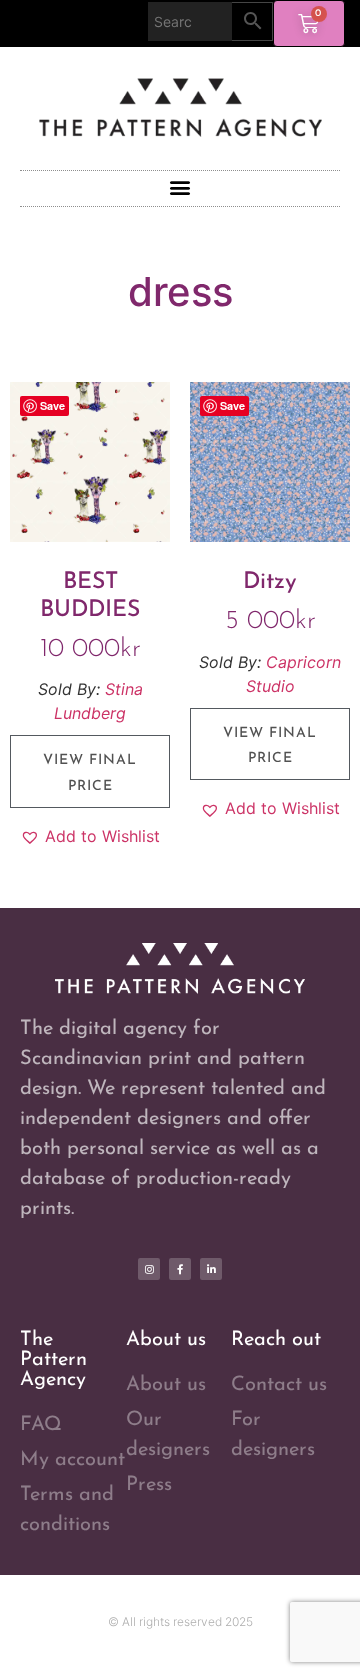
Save (52, 405)
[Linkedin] (211, 1269)
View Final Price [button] (90, 773)
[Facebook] (180, 1269)
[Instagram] (149, 1269)
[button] (180, 187)
